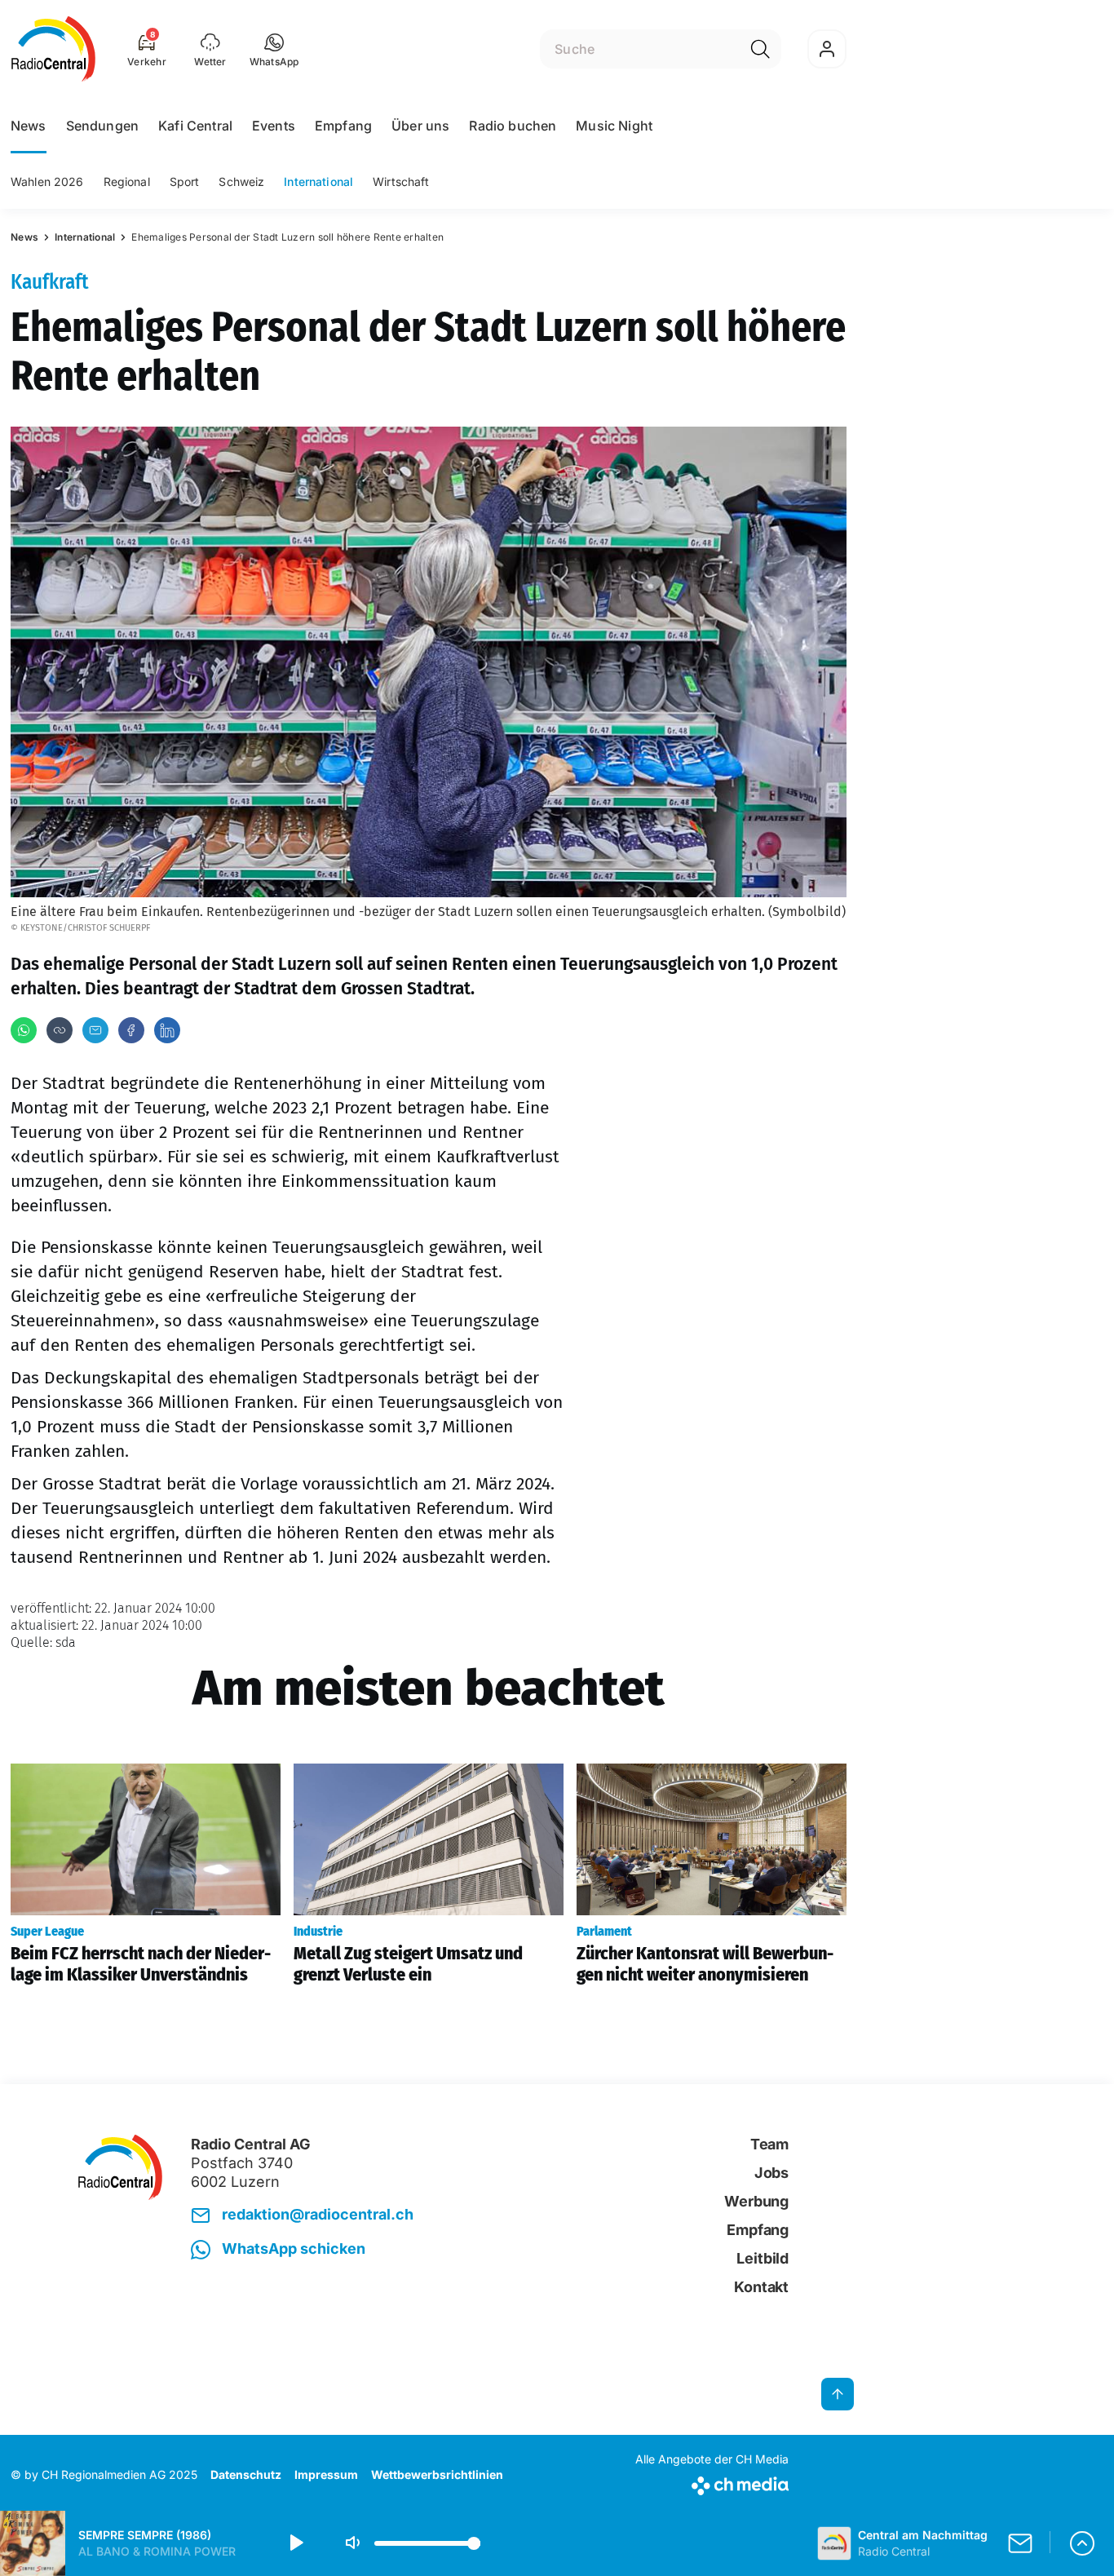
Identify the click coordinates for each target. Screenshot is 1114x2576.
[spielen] (295, 2543)
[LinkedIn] (167, 1030)
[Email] (95, 1030)
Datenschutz (246, 2474)
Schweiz (241, 181)
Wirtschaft (401, 181)
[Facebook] (131, 1030)
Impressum (326, 2474)
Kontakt (761, 2287)
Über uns (420, 126)
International (318, 181)
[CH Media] (712, 2483)
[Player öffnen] (1082, 2543)
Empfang (343, 126)
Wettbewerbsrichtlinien (437, 2474)
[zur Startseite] (53, 49)
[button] (274, 49)
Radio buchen (513, 126)
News (29, 126)
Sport (185, 181)
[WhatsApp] (24, 1030)
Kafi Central (195, 126)
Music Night (614, 126)
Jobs (771, 2173)
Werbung (756, 2201)
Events (274, 126)
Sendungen (102, 126)
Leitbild (763, 2258)
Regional (127, 181)
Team (769, 2144)
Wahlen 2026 (47, 181)
